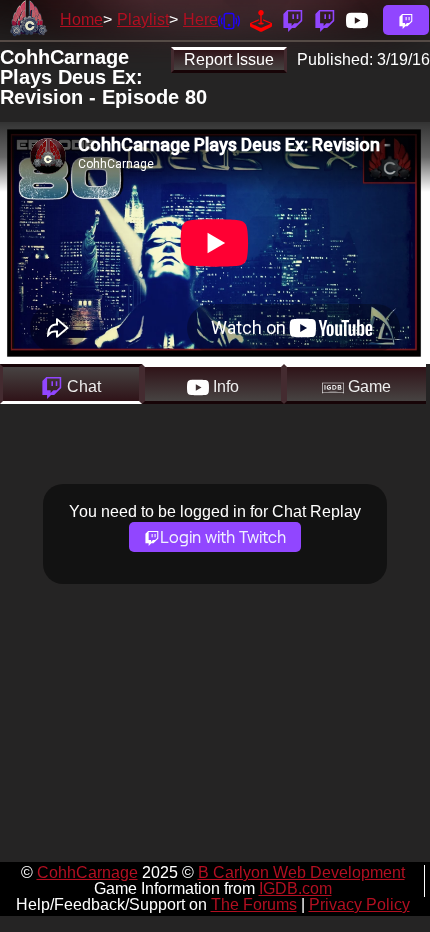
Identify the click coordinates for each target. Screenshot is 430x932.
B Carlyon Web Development (301, 872)
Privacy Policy (359, 904)
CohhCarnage (87, 872)
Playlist (143, 19)
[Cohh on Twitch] (325, 19)
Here (200, 19)
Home (81, 19)
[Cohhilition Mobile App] (229, 19)
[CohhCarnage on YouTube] (357, 19)
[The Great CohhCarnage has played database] (261, 19)
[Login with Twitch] (406, 20)
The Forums (254, 904)
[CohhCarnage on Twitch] (293, 19)
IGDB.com (295, 888)
